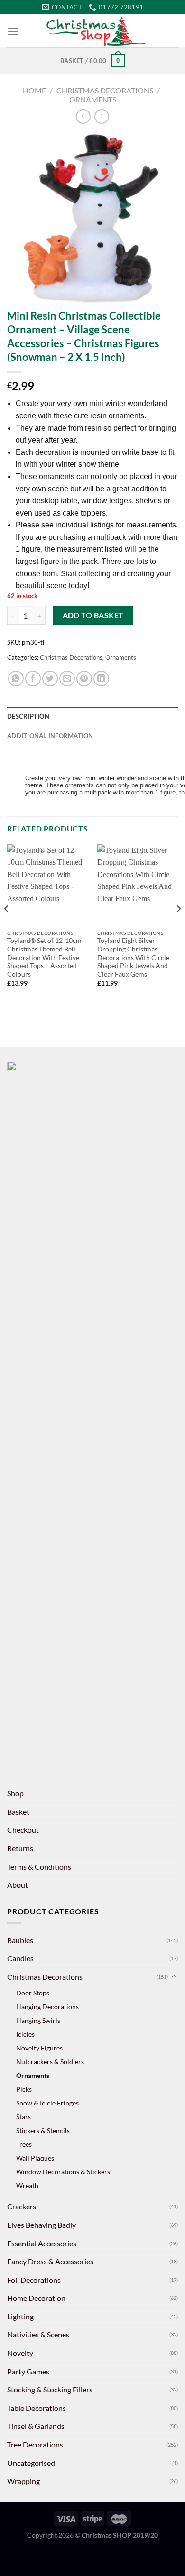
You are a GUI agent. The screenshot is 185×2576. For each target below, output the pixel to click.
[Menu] (13, 31)
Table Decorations (37, 2408)
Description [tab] (28, 716)
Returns (20, 1848)
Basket (18, 1812)
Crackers (22, 2206)
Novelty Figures (39, 2048)
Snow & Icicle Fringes (47, 2103)
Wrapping (23, 2481)
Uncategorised (31, 2463)
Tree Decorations (35, 2444)
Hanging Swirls (38, 2020)
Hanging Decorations (47, 2007)
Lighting (20, 2316)
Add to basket (93, 615)
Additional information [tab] (50, 736)
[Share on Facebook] (33, 679)
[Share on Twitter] (50, 679)
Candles (20, 1958)
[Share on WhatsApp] (16, 679)
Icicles (25, 2034)
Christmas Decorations (105, 90)
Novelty (20, 2353)
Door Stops (33, 1993)
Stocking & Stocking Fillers (50, 2389)
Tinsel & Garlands (36, 2426)
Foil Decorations (34, 2280)
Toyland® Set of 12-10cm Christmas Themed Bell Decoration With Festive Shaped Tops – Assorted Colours (44, 957)
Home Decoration (36, 2298)
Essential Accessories (42, 2243)
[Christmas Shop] (98, 31)
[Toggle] (174, 1977)
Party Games (28, 2371)
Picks (24, 2089)
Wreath (27, 2185)
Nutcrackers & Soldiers (50, 2062)
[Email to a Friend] (67, 679)
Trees (24, 2144)
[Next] (178, 928)
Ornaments (93, 99)
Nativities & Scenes (38, 2334)
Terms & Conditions (39, 1867)
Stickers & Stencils (43, 2130)
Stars (23, 2117)
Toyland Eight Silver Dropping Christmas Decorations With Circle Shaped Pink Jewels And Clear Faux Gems (133, 957)
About (18, 1885)
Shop (15, 1793)
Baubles (20, 1940)
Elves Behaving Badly (42, 2225)
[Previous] (7, 928)
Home (34, 90)
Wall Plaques (35, 2158)
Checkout (23, 1830)
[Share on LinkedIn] (101, 679)
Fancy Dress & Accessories (50, 2261)
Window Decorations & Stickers (63, 2172)
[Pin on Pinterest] (84, 679)
